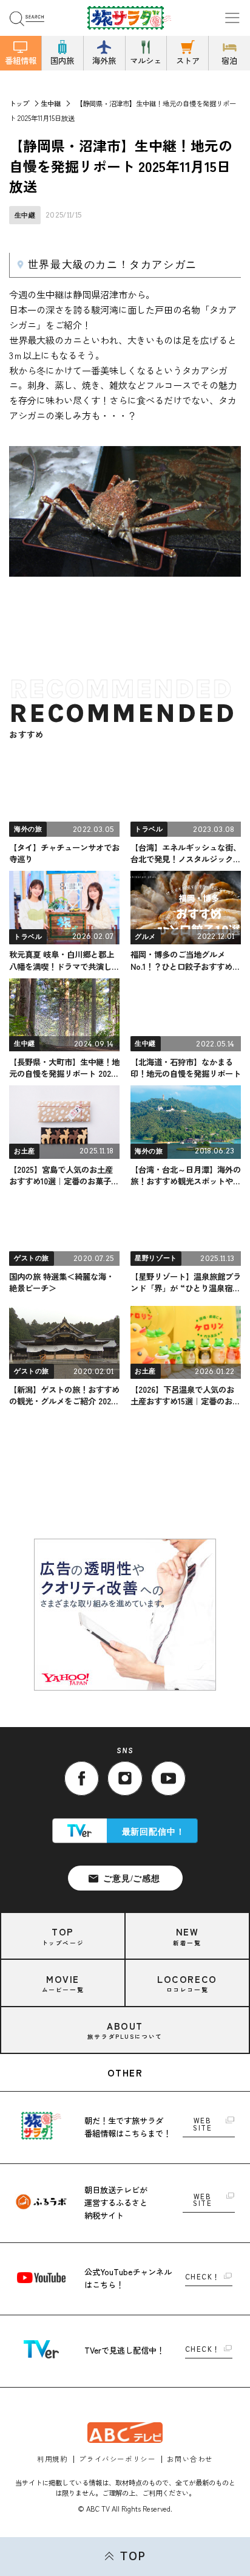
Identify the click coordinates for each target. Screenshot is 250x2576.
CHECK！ (203, 2277)
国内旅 (62, 60)
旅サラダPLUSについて (125, 2030)
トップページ (63, 1936)
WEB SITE (202, 2124)
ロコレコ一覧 (187, 1983)
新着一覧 (187, 1936)
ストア (188, 60)
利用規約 (52, 2459)
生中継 (51, 103)
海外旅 (104, 60)
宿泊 (229, 60)
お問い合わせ (190, 2459)
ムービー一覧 (63, 1983)
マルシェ (146, 60)
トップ (19, 103)
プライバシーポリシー (117, 2459)
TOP (133, 2556)
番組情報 (21, 60)
